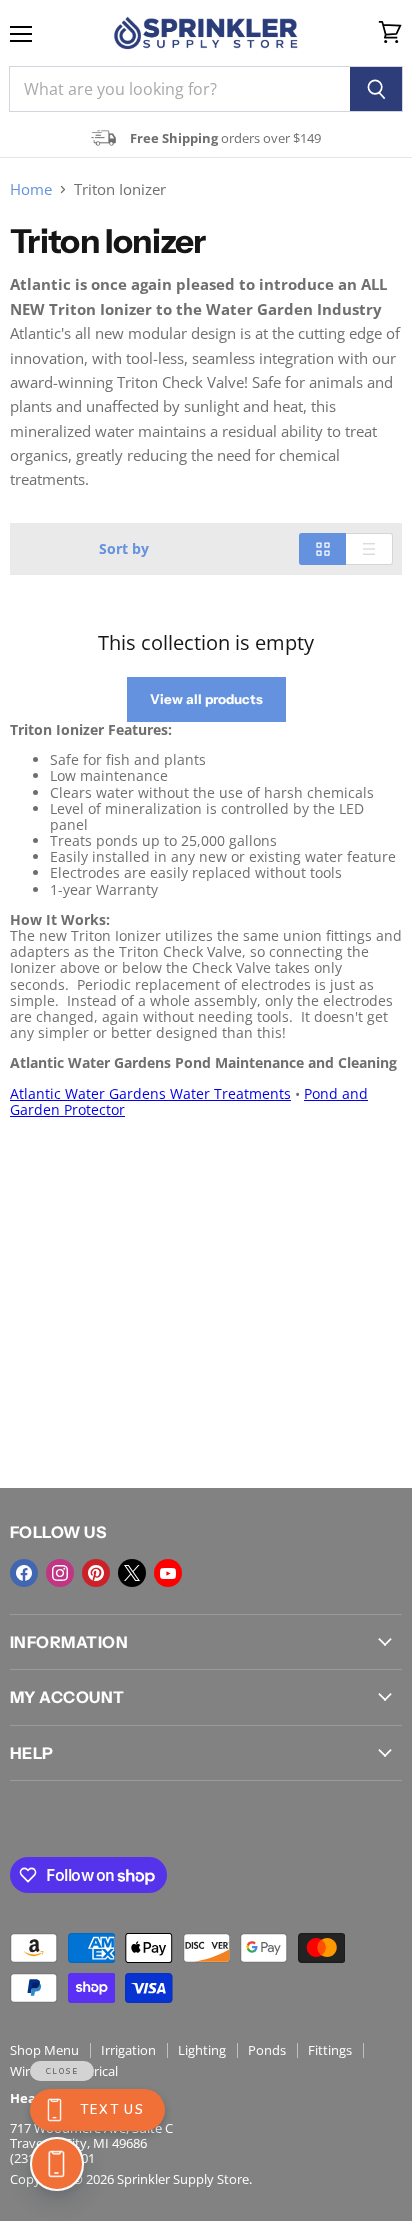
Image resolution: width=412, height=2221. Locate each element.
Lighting (202, 2050)
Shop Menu (44, 2050)
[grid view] (322, 549)
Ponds (267, 2050)
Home (31, 189)
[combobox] (179, 89)
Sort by (124, 549)
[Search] (376, 89)
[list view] (369, 549)
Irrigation (128, 2050)
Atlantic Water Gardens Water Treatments (150, 1093)
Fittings (330, 2050)
